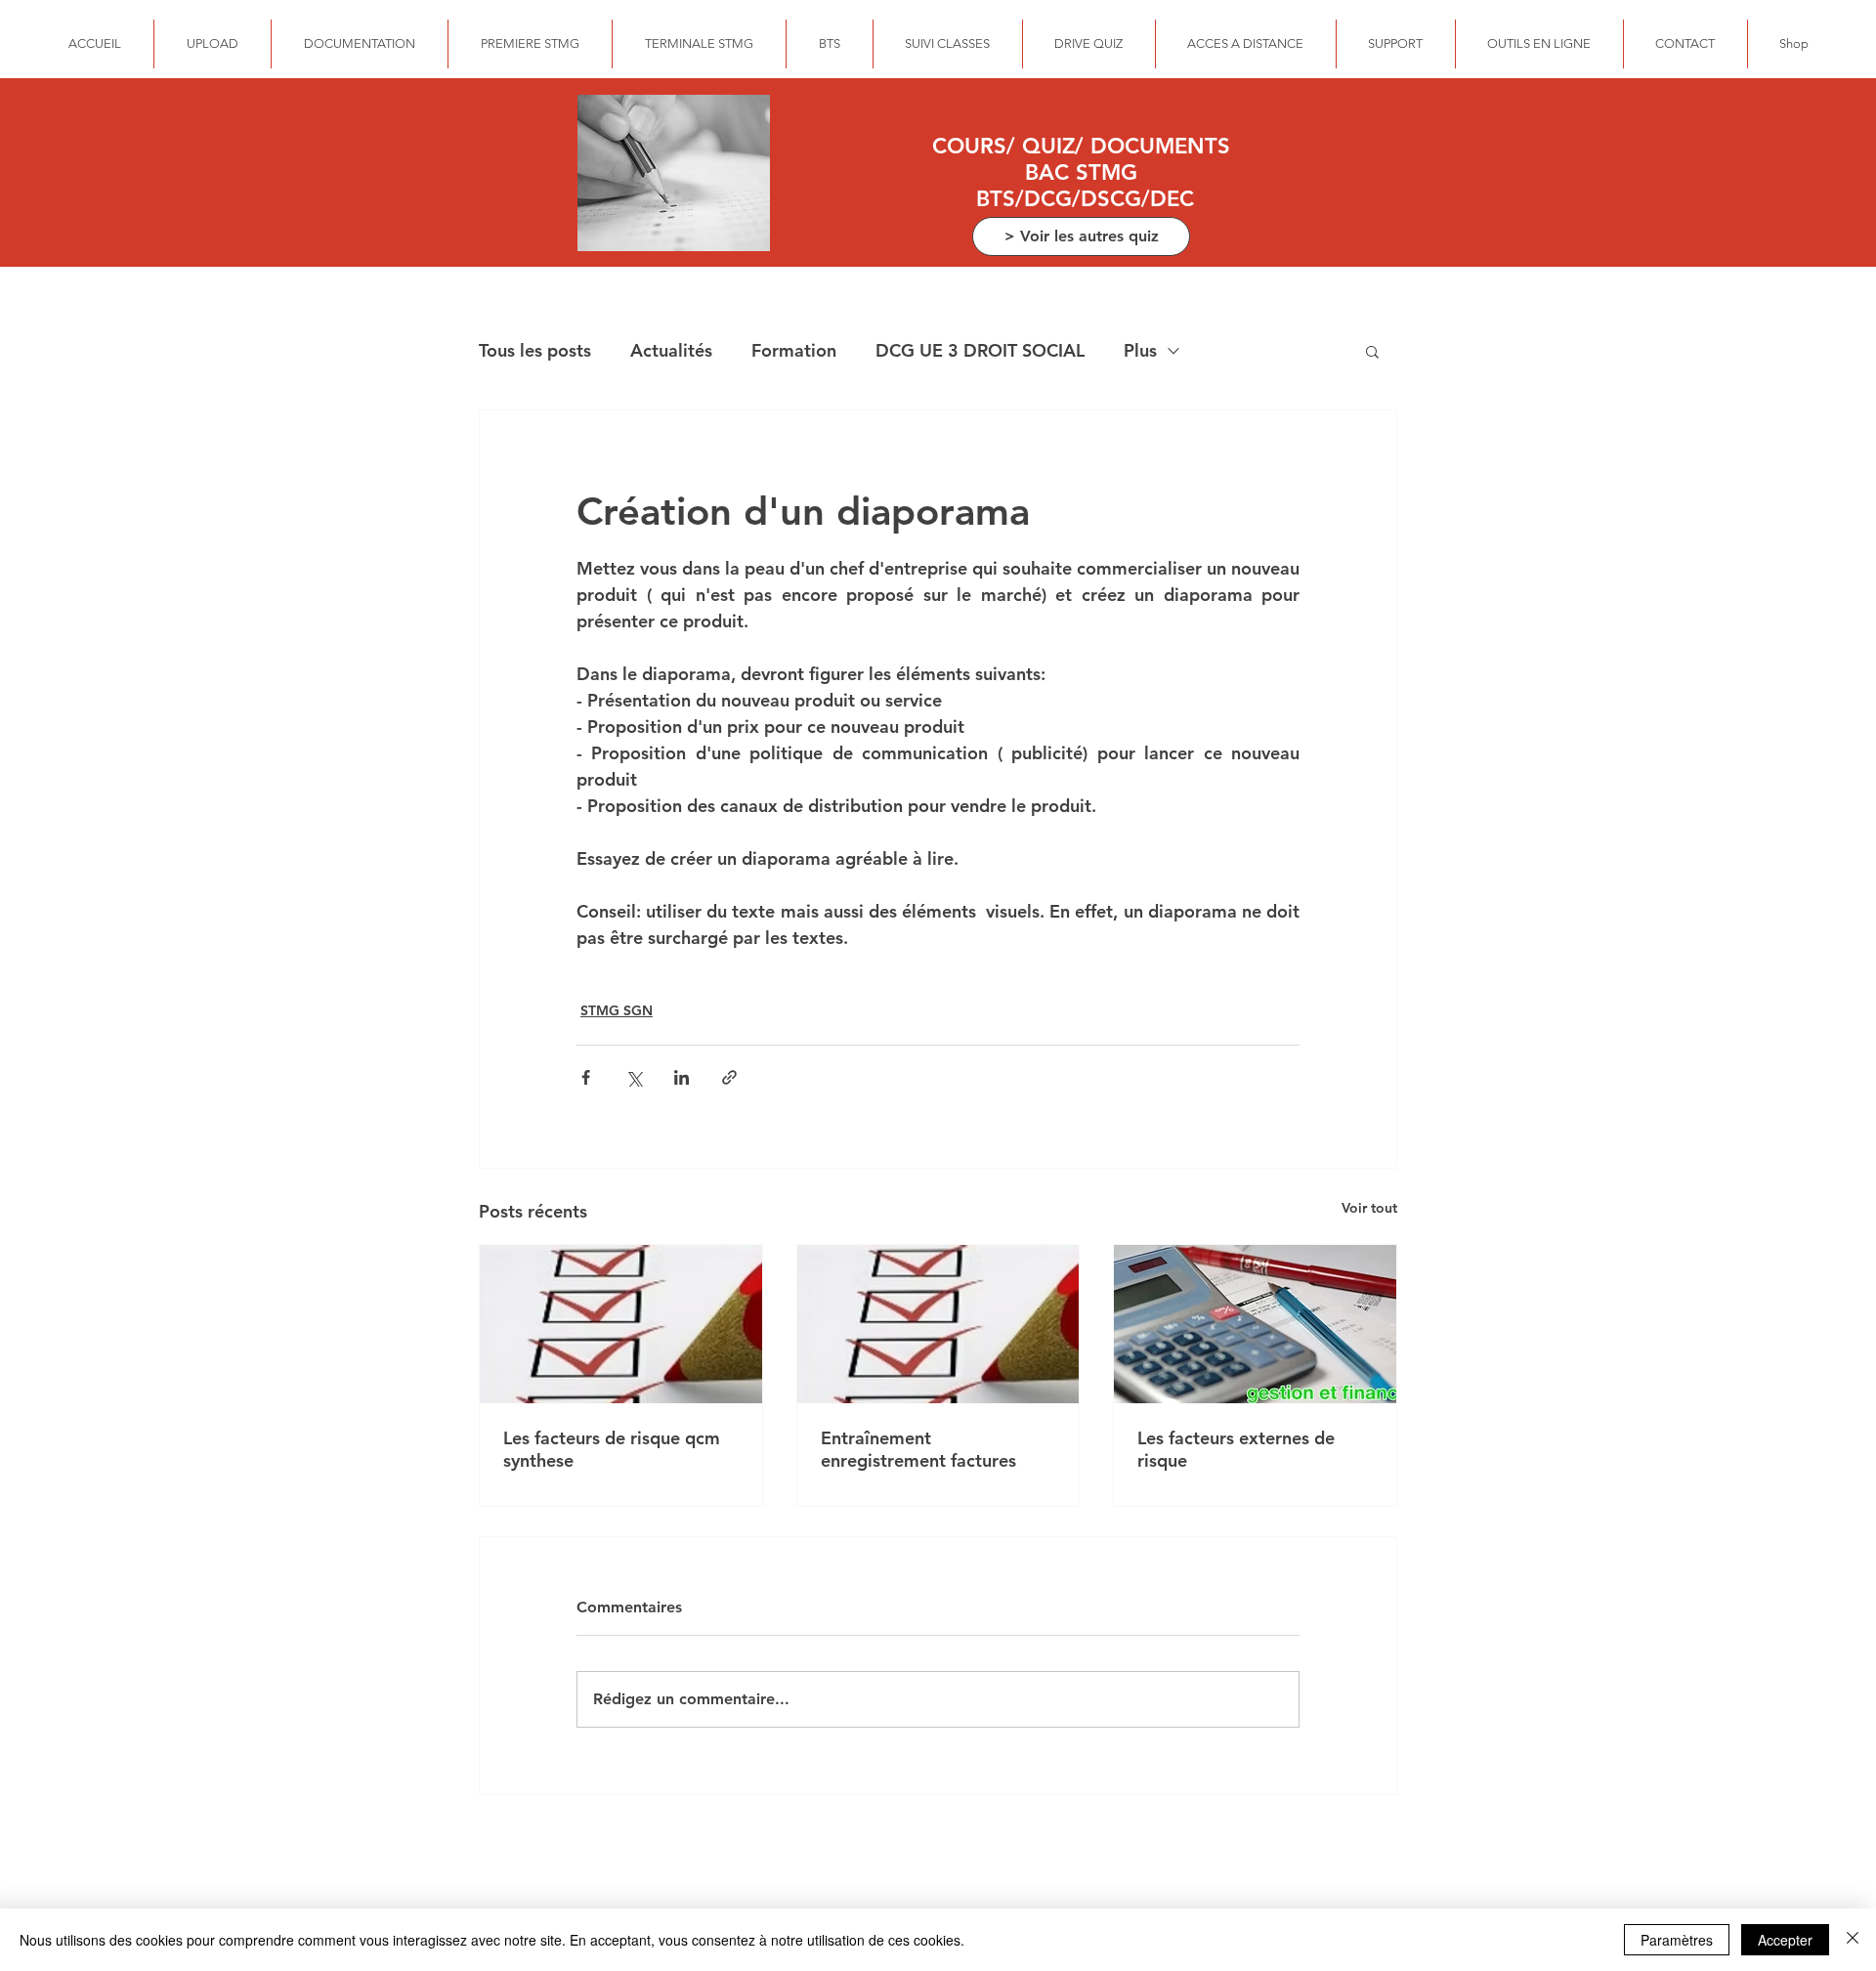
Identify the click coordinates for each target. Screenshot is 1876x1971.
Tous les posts (535, 350)
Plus (1140, 350)
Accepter (1785, 1940)
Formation (794, 350)
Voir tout (1369, 1208)
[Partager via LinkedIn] (682, 1077)
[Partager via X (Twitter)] (634, 1077)
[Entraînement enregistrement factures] (938, 1324)
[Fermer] (1853, 1940)
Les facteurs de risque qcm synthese (612, 1449)
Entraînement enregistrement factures (918, 1449)
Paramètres (1677, 1940)
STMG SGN (617, 1010)
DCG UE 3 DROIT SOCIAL (980, 350)
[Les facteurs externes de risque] (1255, 1324)
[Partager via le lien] (729, 1077)
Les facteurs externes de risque (1236, 1449)
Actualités (671, 350)
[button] (1372, 351)
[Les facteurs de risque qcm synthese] (621, 1324)
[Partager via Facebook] (586, 1077)
